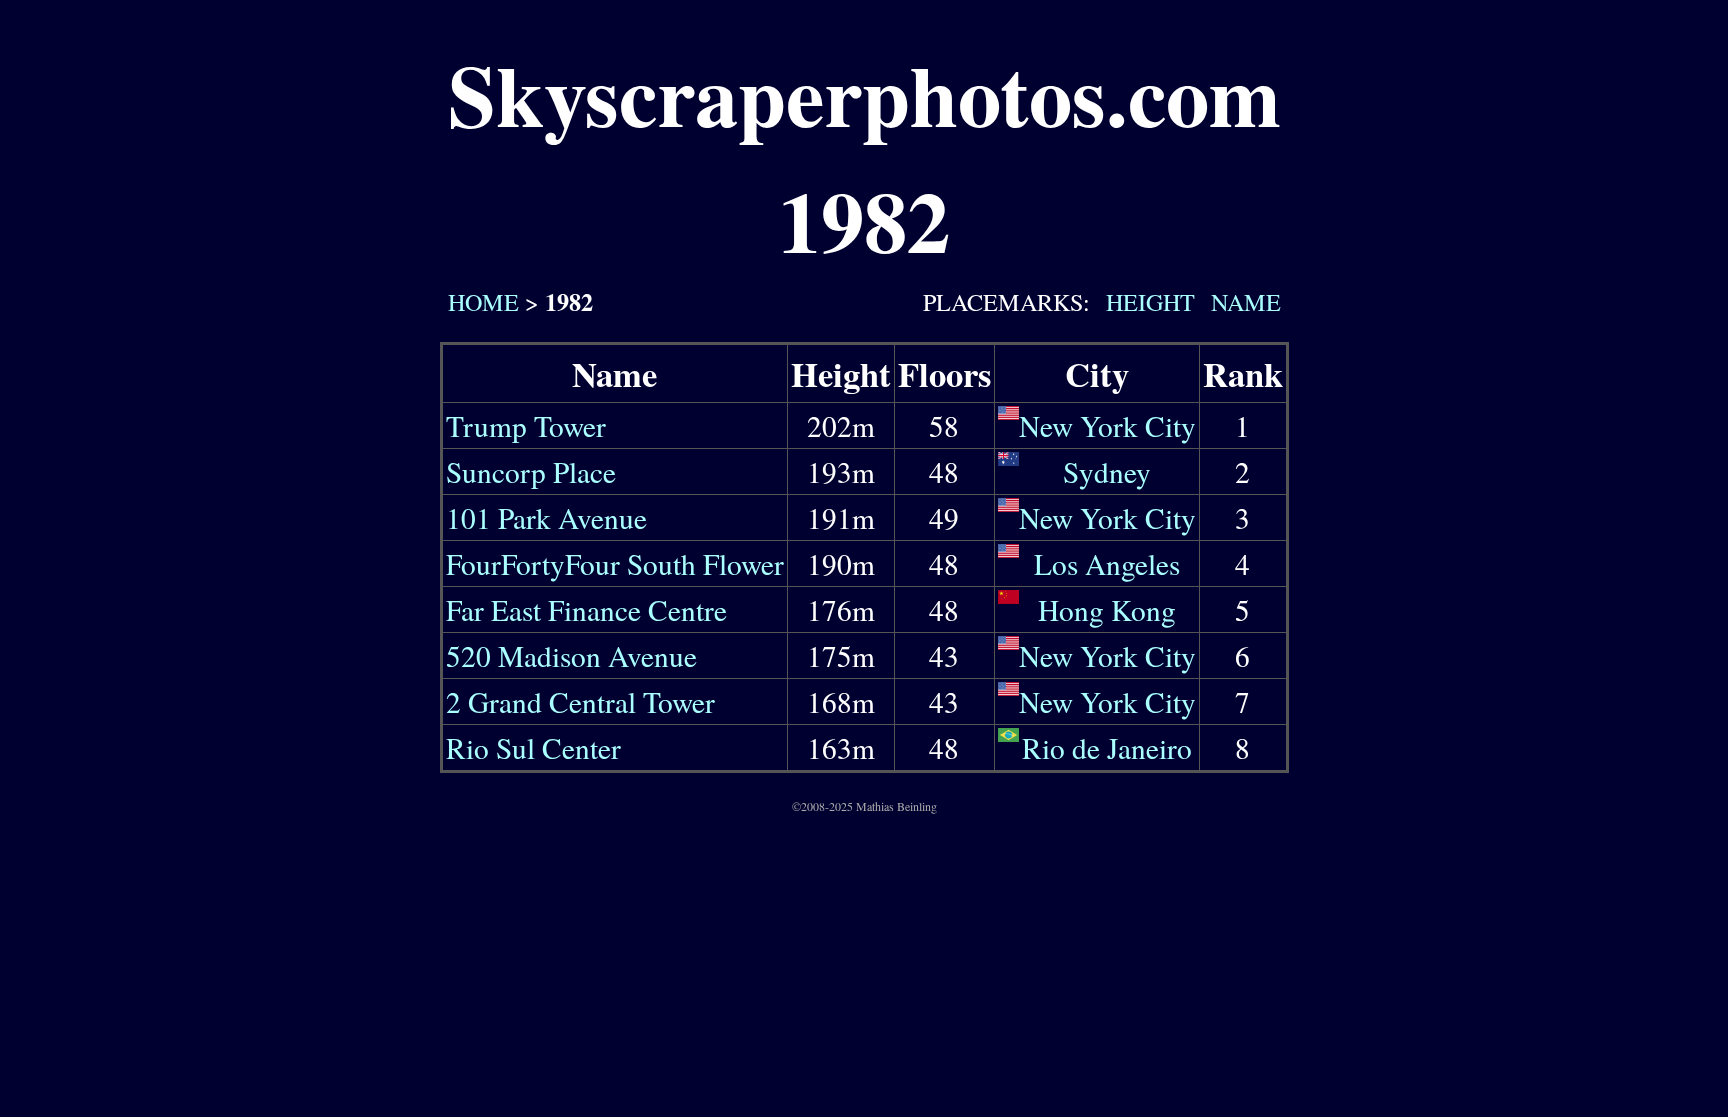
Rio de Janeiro (1107, 747)
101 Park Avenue (546, 517)
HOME (479, 301)
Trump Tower (526, 425)
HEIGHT (1146, 301)
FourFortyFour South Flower (615, 563)
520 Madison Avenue (571, 655)
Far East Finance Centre (586, 609)
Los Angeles (1107, 563)
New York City (1107, 425)
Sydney (1107, 471)
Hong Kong (1107, 609)
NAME (1242, 301)
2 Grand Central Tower (580, 701)
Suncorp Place (531, 471)
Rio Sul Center (533, 747)
